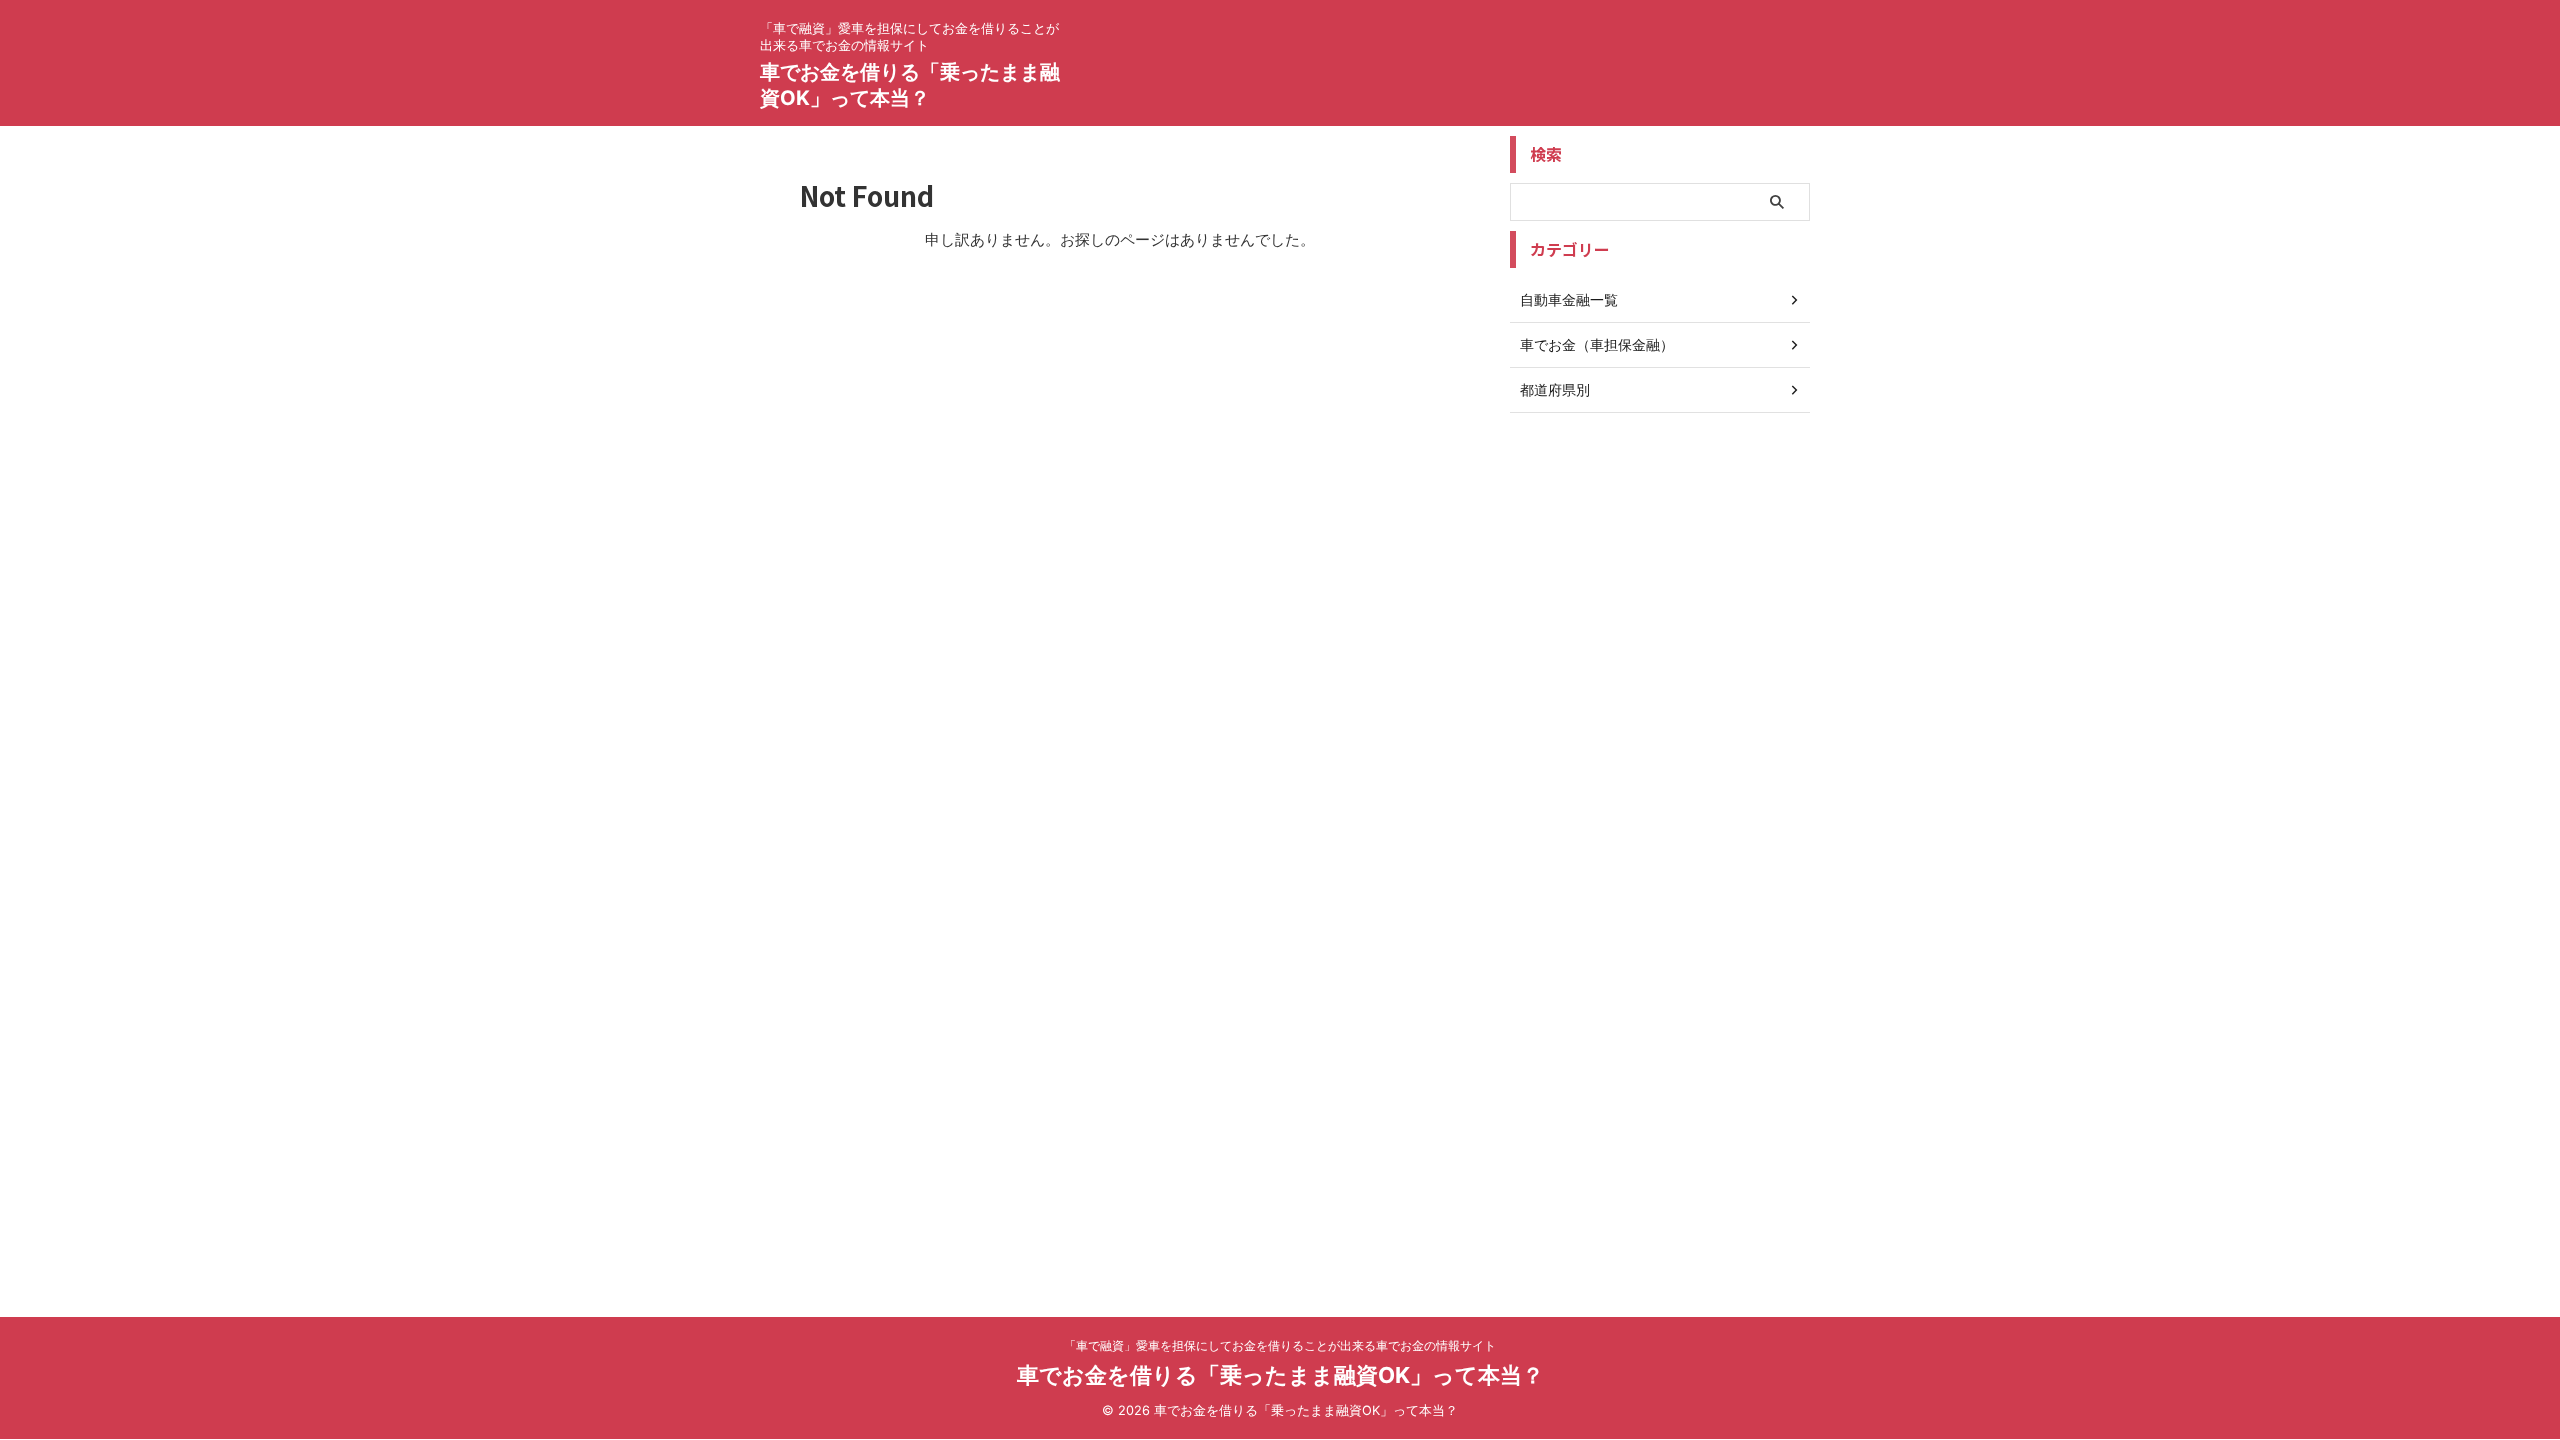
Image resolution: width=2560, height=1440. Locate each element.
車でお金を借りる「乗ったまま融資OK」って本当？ (1280, 1375)
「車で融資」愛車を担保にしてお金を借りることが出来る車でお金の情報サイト (1280, 1345)
